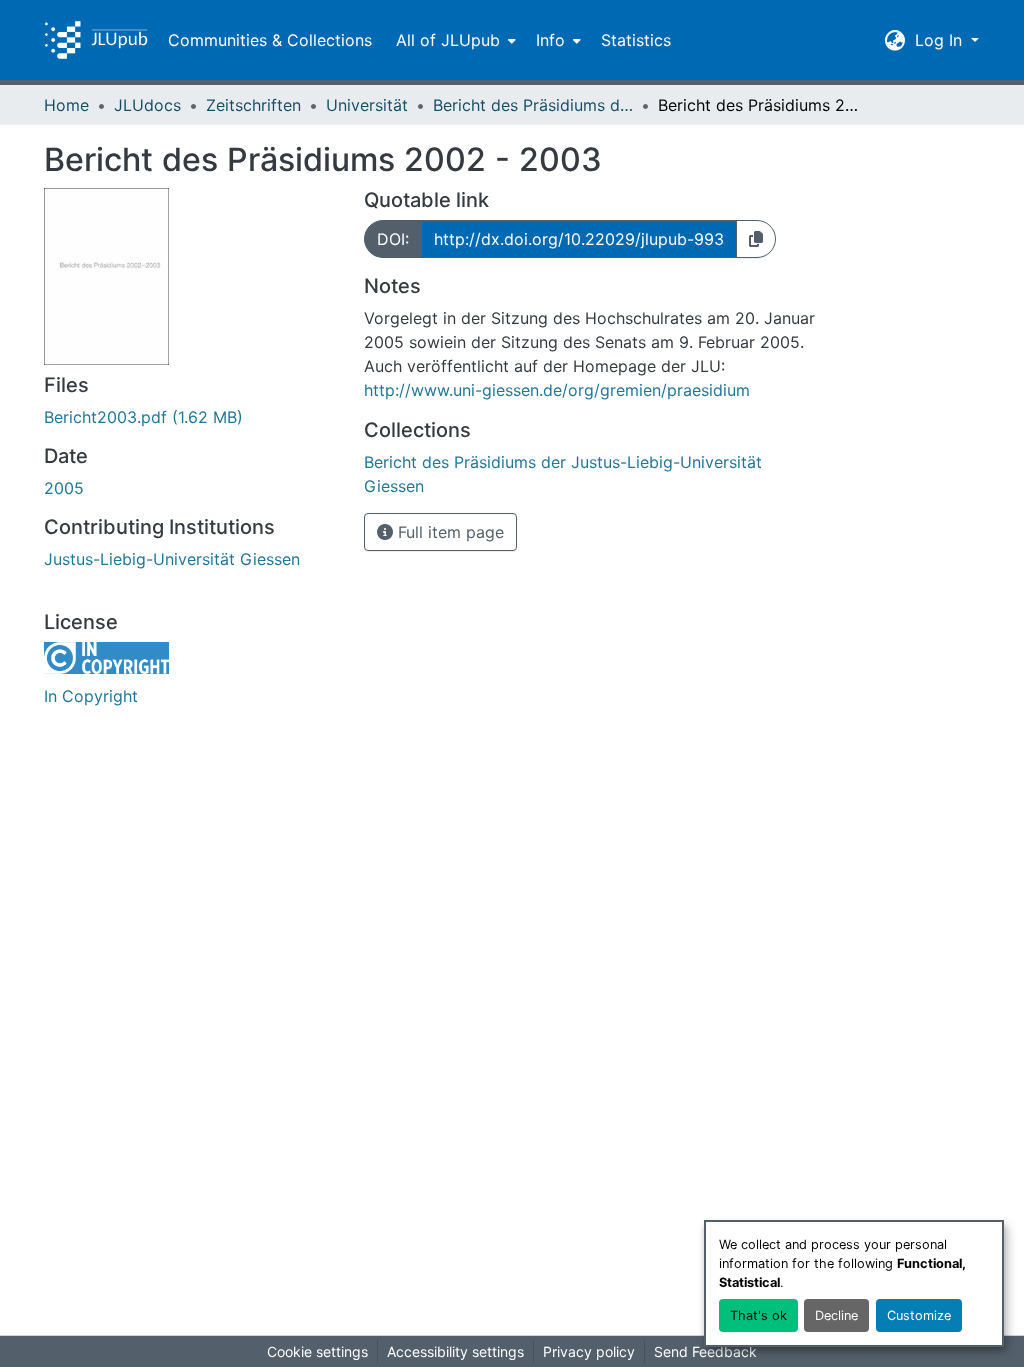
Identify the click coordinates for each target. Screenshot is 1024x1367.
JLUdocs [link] (147, 105)
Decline (836, 1315)
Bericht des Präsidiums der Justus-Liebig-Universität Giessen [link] (533, 105)
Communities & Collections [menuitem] (270, 40)
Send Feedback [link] (705, 1351)
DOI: (393, 239)
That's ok (758, 1315)
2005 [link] (64, 488)
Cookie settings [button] (317, 1351)
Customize (919, 1315)
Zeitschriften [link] (253, 105)
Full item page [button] (448, 532)
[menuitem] (454, 40)
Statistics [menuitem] (636, 40)
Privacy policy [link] (589, 1351)
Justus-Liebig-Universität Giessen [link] (172, 559)
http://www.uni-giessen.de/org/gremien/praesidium (557, 390)
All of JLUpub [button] (448, 40)
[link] (192, 417)
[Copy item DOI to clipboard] (756, 239)
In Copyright (91, 696)
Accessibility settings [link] (455, 1351)
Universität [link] (367, 105)
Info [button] (550, 40)
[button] (96, 40)
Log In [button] (941, 40)
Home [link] (66, 105)
